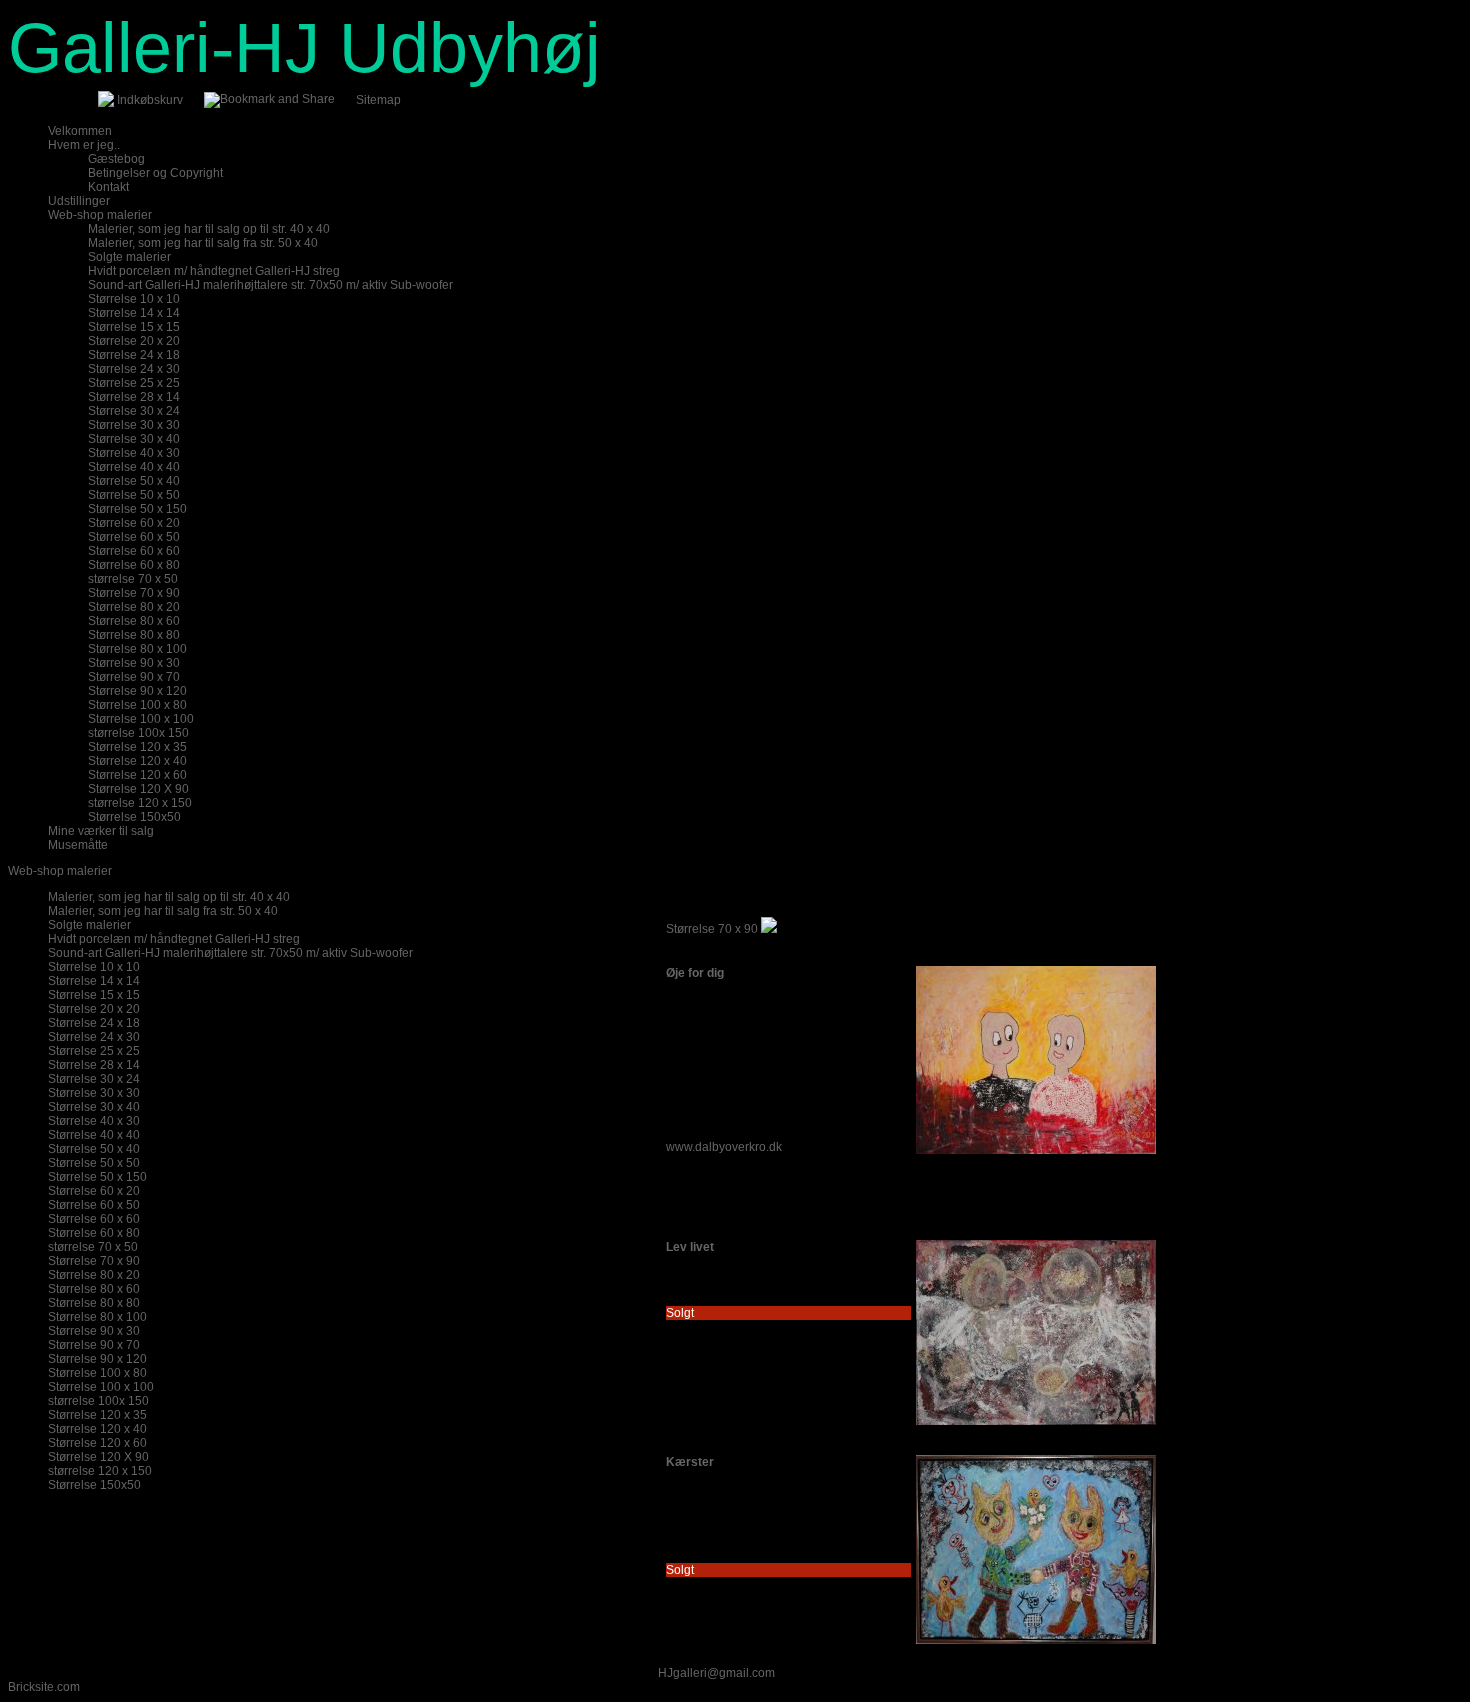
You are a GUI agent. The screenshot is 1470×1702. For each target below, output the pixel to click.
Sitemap (378, 100)
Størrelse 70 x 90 (712, 929)
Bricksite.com (44, 1687)
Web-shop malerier (60, 871)
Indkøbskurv (150, 100)
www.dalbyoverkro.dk (724, 1147)
